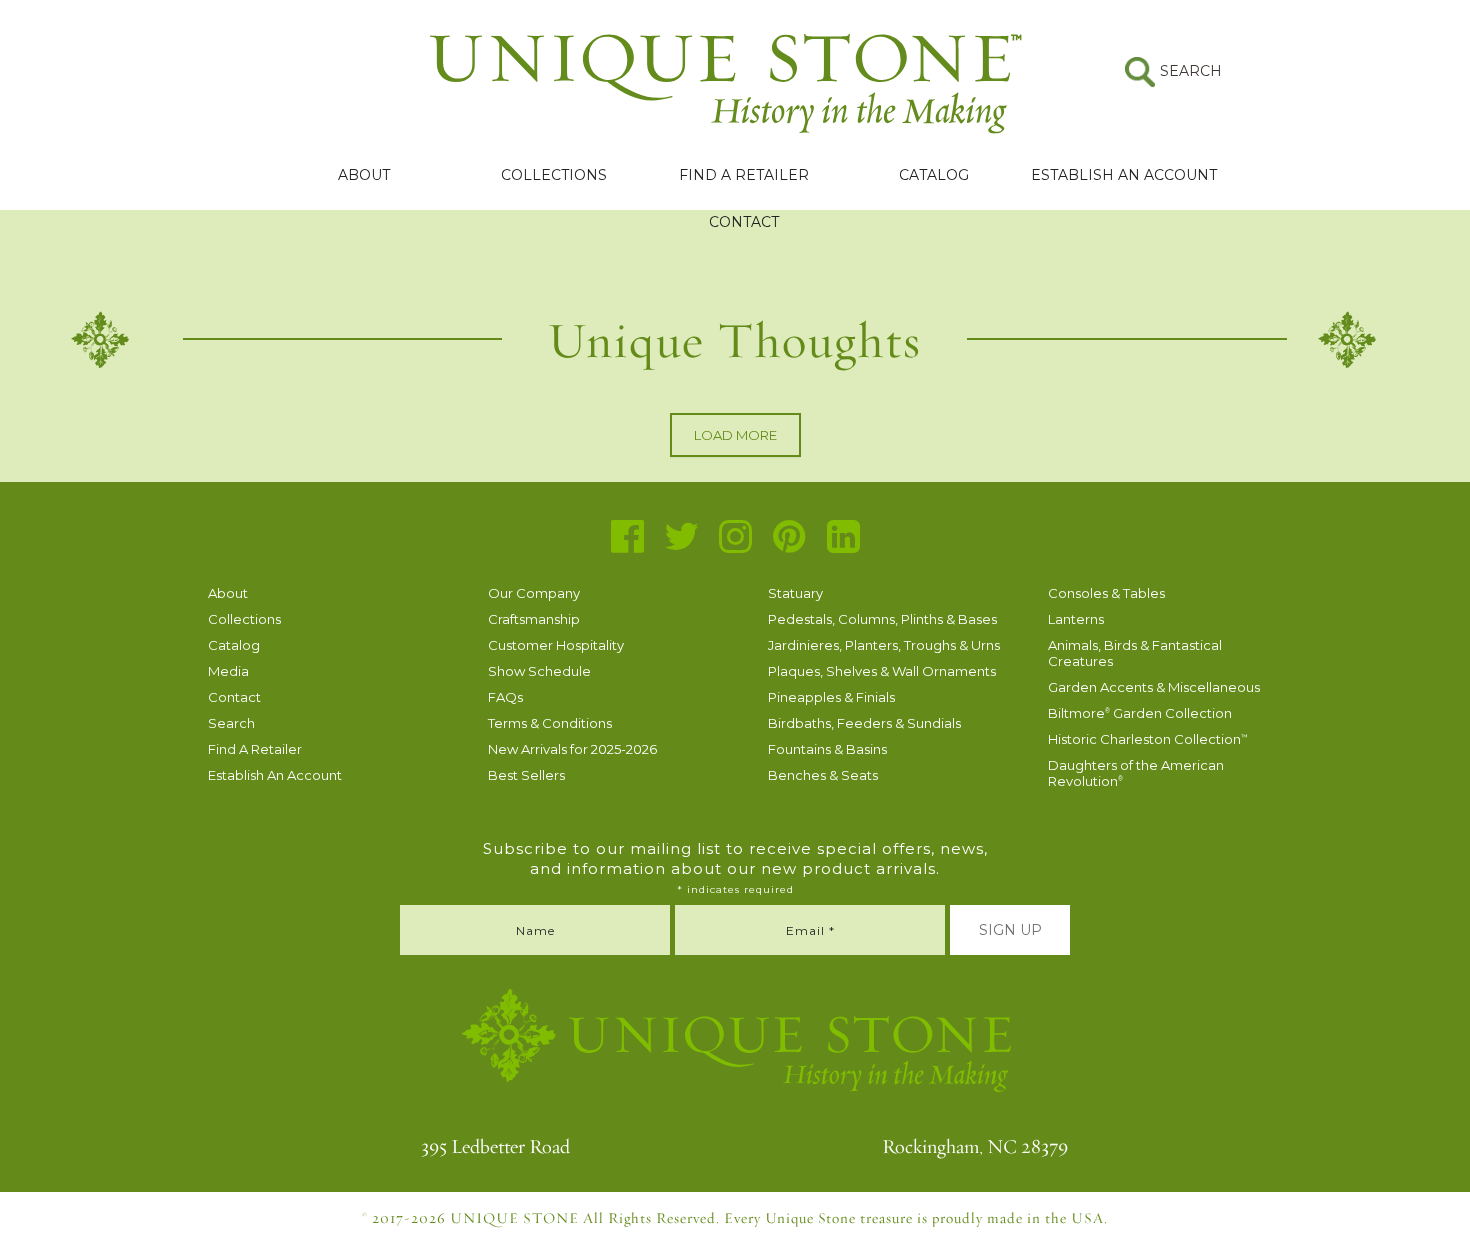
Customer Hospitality (556, 645)
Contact (744, 222)
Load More (735, 435)
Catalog (934, 175)
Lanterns (1076, 619)
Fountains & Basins (827, 749)
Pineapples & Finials (831, 697)
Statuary (795, 593)
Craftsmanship (534, 619)
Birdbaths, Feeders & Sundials (864, 723)
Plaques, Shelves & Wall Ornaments (882, 671)
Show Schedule (539, 671)
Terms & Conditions (550, 723)
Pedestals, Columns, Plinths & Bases (882, 619)
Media (228, 671)
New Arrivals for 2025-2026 (572, 749)
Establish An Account (1124, 175)
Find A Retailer (744, 175)
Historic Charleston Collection (1148, 739)
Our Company (534, 593)
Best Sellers (526, 775)
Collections (554, 175)
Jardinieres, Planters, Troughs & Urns (884, 645)
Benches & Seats (823, 775)
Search (231, 723)
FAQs (505, 697)
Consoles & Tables (1106, 593)
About (364, 175)
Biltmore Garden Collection (1140, 713)
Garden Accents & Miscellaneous (1154, 687)
